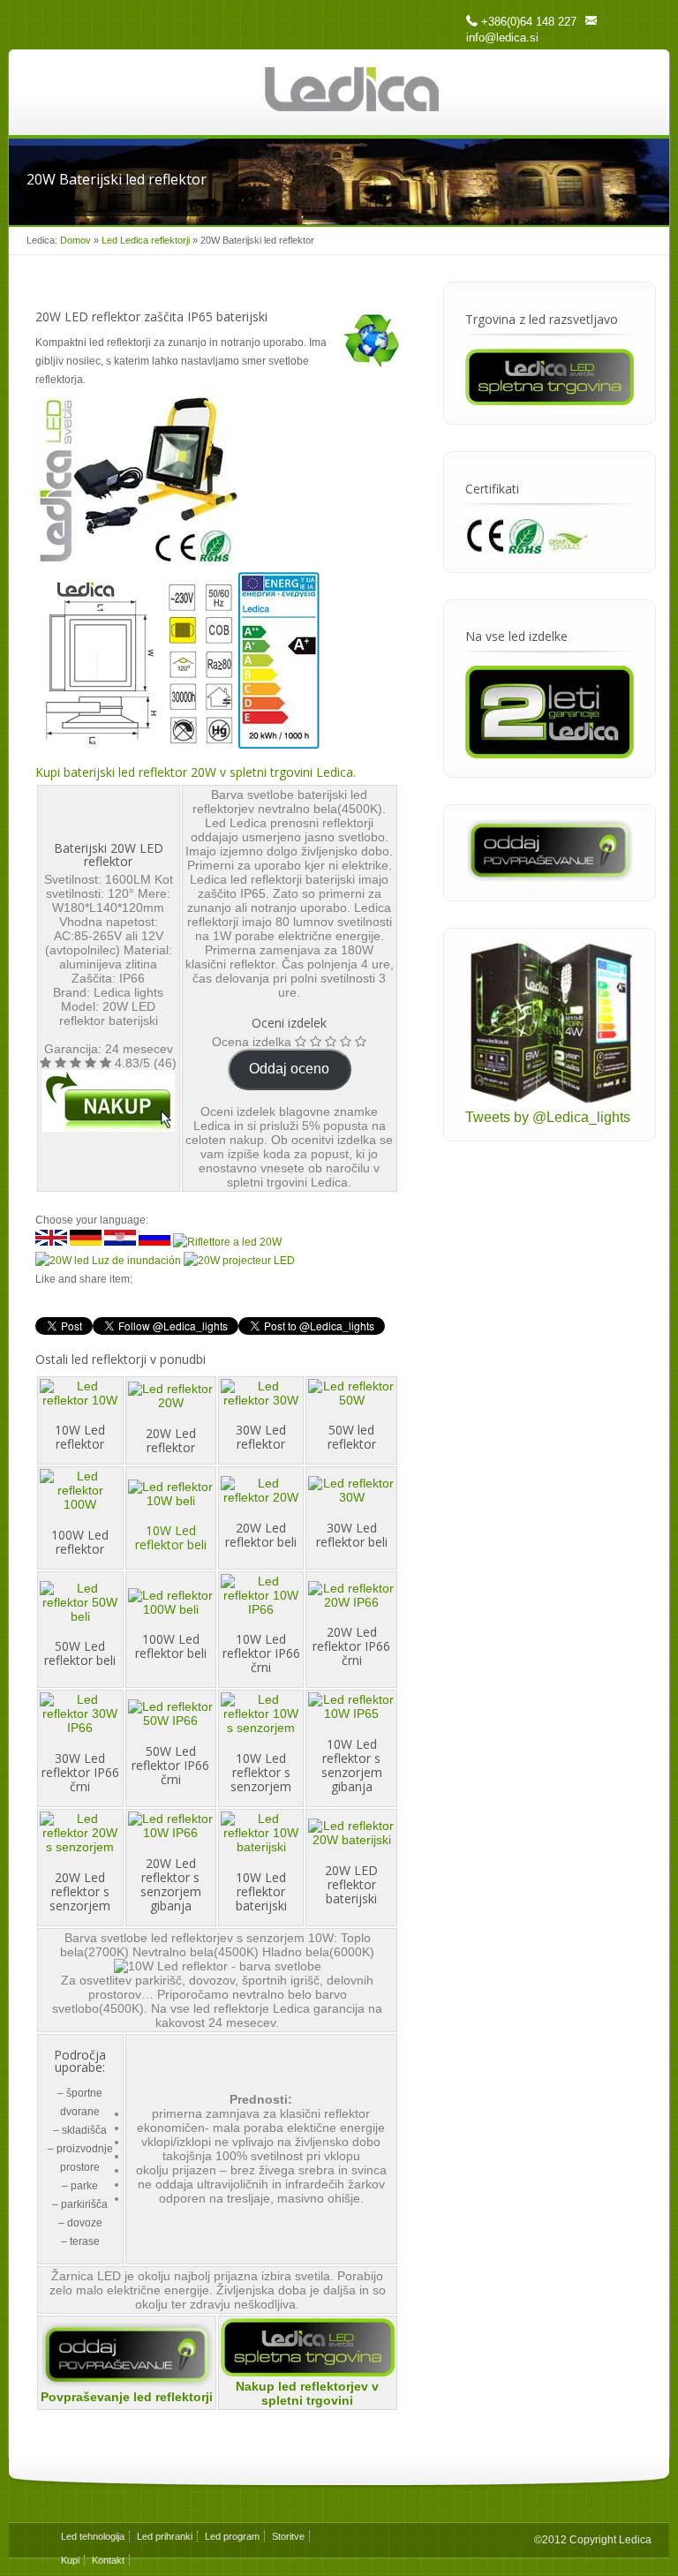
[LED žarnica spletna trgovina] (550, 400)
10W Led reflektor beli (171, 1537)
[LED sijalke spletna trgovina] (308, 2372)
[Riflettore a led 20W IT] (227, 1242)
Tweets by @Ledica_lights (548, 1117)
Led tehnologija (93, 2536)
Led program (232, 2536)
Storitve (288, 2536)
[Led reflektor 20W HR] (120, 1242)
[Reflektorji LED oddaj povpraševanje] (127, 2383)
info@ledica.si (502, 38)
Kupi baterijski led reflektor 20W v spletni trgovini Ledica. (196, 772)
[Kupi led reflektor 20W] (109, 1101)
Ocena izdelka (252, 1042)
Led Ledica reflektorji (146, 240)
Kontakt (108, 2560)
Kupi (70, 2560)
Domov (75, 240)
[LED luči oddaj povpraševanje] (550, 877)
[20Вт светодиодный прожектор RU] (154, 1242)
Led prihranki (165, 2536)
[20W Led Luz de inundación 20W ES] (108, 1261)
